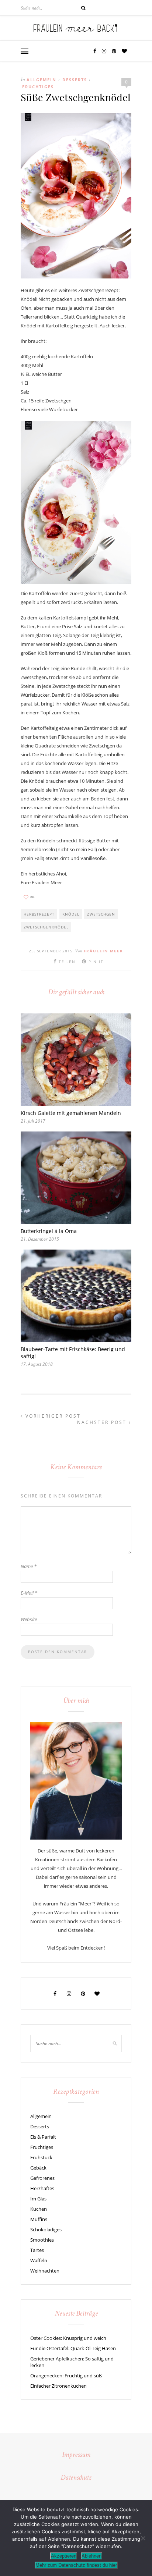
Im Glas (38, 2199)
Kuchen (39, 2209)
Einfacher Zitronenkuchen (58, 2386)
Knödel (71, 914)
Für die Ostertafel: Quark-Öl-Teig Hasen (73, 2348)
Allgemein (42, 80)
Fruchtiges (38, 87)
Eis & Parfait (43, 2137)
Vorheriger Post (52, 1416)
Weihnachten (45, 2271)
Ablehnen (91, 2556)
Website (29, 1619)
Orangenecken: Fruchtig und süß (66, 2376)
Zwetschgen (101, 914)
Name (29, 1566)
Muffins (39, 2219)
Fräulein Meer (103, 951)
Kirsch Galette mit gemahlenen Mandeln (71, 1113)
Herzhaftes (42, 2188)
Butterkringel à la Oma (49, 1231)
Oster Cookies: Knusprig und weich (68, 2338)
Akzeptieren (64, 2556)
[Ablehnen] (143, 2538)
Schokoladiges (46, 2229)
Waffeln (39, 2260)
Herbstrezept (39, 914)
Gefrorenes (42, 2178)
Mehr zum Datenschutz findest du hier (76, 2565)
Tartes (37, 2250)
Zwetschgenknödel (46, 927)
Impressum (76, 2455)
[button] (25, 52)
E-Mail (29, 1593)
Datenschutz (76, 2478)
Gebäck (38, 2168)
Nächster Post (103, 1422)
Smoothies (42, 2240)
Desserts (75, 80)
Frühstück (41, 2157)
